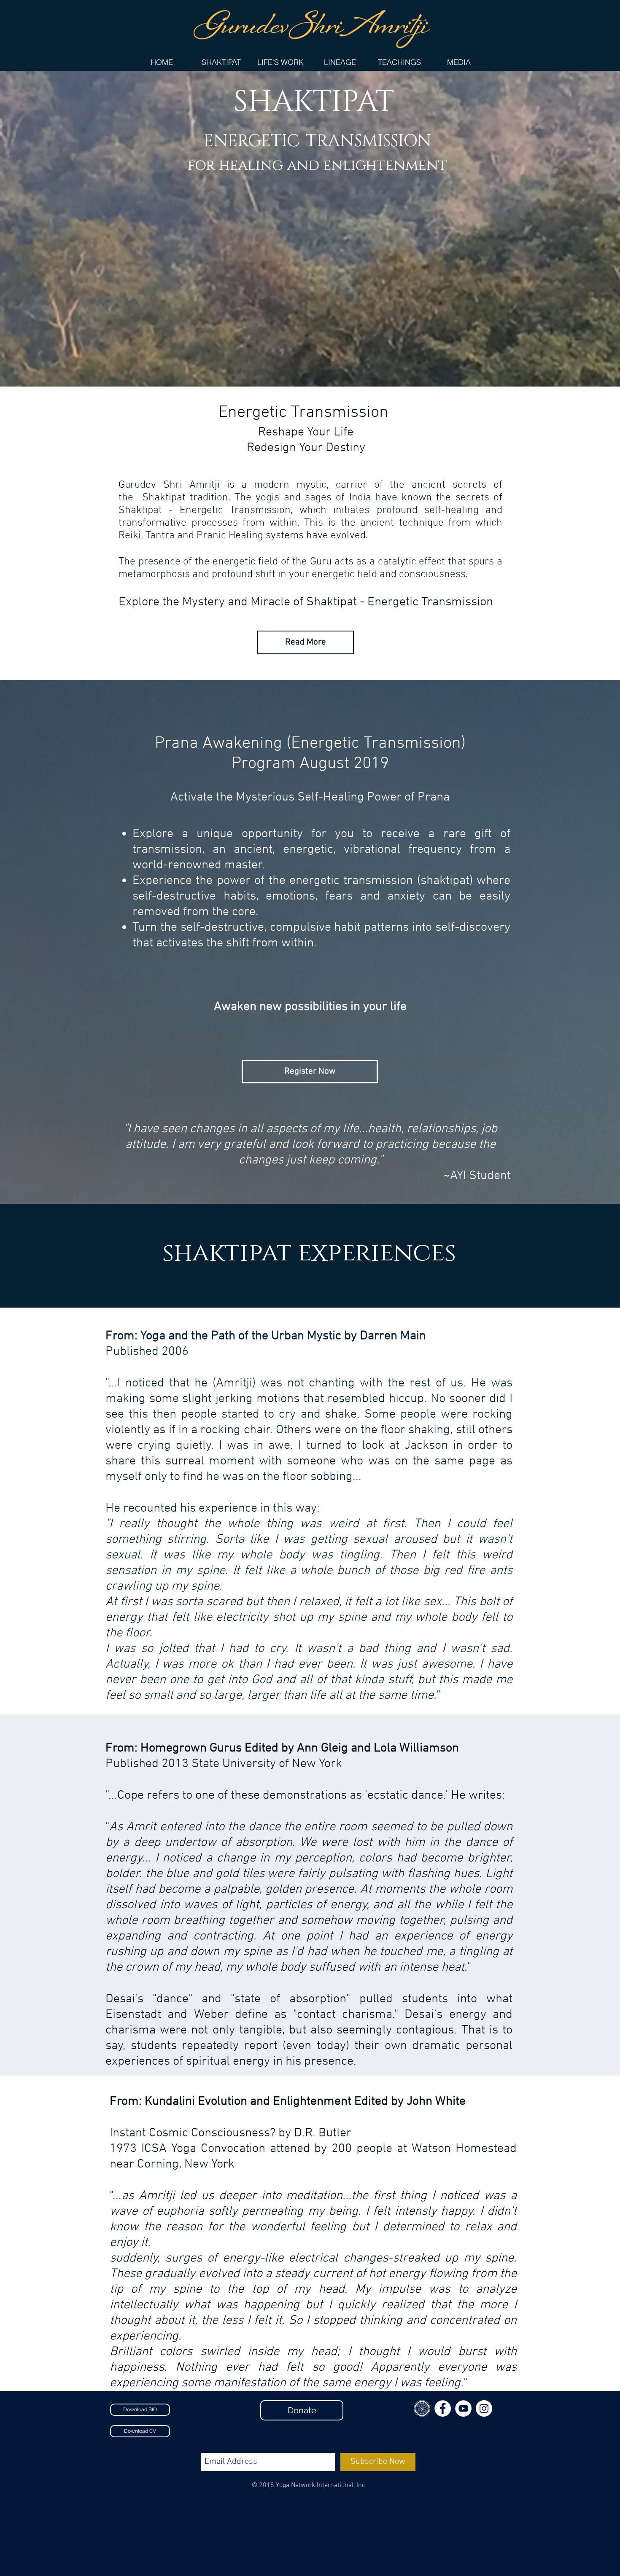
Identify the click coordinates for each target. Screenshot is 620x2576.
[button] (280, 62)
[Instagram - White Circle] (484, 2408)
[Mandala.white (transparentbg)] (422, 2408)
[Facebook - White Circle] (443, 2408)
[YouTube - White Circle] (463, 2408)
